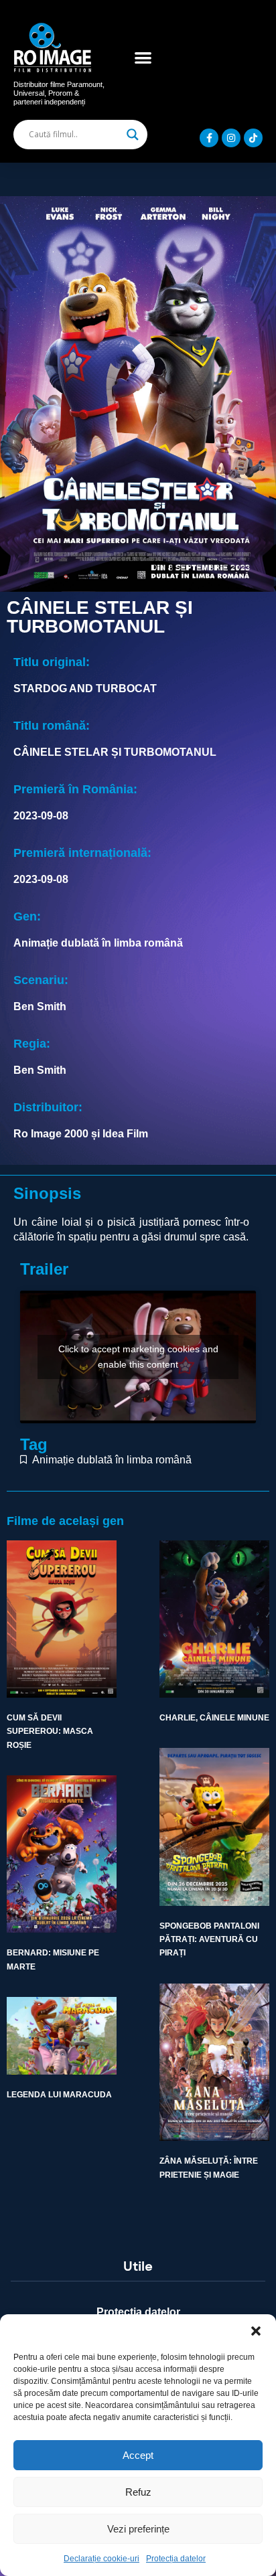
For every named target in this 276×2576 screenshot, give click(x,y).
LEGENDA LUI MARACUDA (59, 2095)
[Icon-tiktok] (253, 138)
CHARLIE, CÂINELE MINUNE (214, 1718)
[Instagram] (231, 138)
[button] (256, 2331)
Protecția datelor (176, 2559)
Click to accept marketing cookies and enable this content (138, 1357)
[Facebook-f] (209, 138)
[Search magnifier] (133, 135)
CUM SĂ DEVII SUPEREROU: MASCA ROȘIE (50, 1732)
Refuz (138, 2492)
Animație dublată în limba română (112, 1460)
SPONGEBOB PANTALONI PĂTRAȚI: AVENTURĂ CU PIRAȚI (209, 1940)
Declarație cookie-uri (101, 2559)
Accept (138, 2455)
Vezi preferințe (138, 2529)
